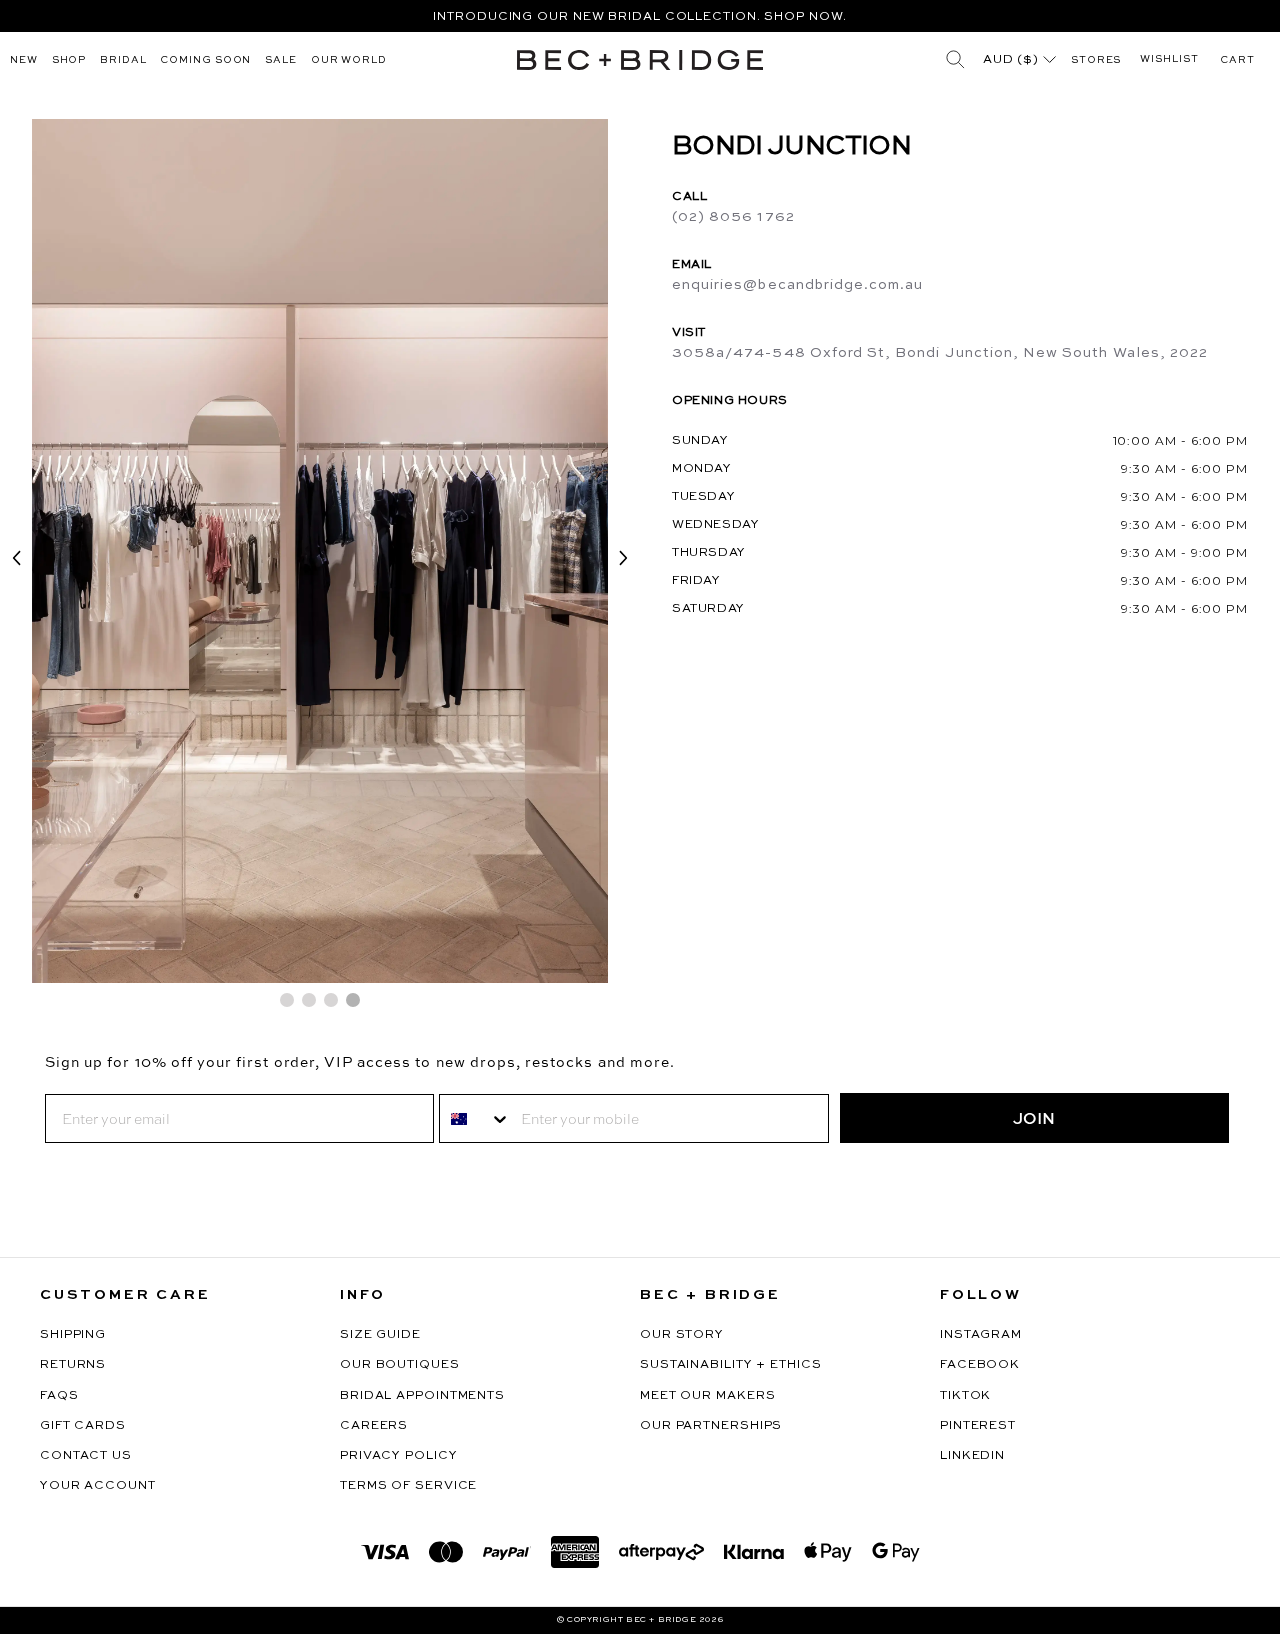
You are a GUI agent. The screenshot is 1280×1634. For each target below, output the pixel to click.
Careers (374, 1426)
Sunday (700, 441)
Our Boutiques (400, 1365)
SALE (281, 60)
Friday (696, 581)
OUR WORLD (349, 60)
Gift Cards (83, 1426)
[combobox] (475, 1118)
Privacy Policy (399, 1456)
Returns (73, 1365)
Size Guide (380, 1335)
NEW (24, 60)
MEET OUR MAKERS (708, 1396)
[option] (640, 16)
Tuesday (703, 497)
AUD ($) (1013, 60)
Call (689, 197)
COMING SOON (205, 60)
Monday (702, 469)
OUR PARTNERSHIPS (711, 1426)
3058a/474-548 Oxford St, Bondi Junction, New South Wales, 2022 (940, 353)
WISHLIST (1169, 59)
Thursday (709, 553)
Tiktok (965, 1396)
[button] (1237, 60)
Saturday (708, 609)
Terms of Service (408, 1486)
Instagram (981, 1335)
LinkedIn (972, 1456)
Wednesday (715, 525)
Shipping (73, 1335)
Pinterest (978, 1426)
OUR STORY (682, 1335)
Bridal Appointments (422, 1396)
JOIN (1034, 1118)
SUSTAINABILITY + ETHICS (731, 1365)
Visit (689, 333)
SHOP (69, 60)
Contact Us (86, 1456)
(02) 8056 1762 (733, 217)
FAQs (59, 1396)
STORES (1096, 60)
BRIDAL (123, 60)
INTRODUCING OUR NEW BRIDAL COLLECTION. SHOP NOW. (639, 17)
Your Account (98, 1486)
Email (692, 265)
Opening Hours (730, 401)
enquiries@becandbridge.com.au (797, 285)
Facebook (980, 1365)
